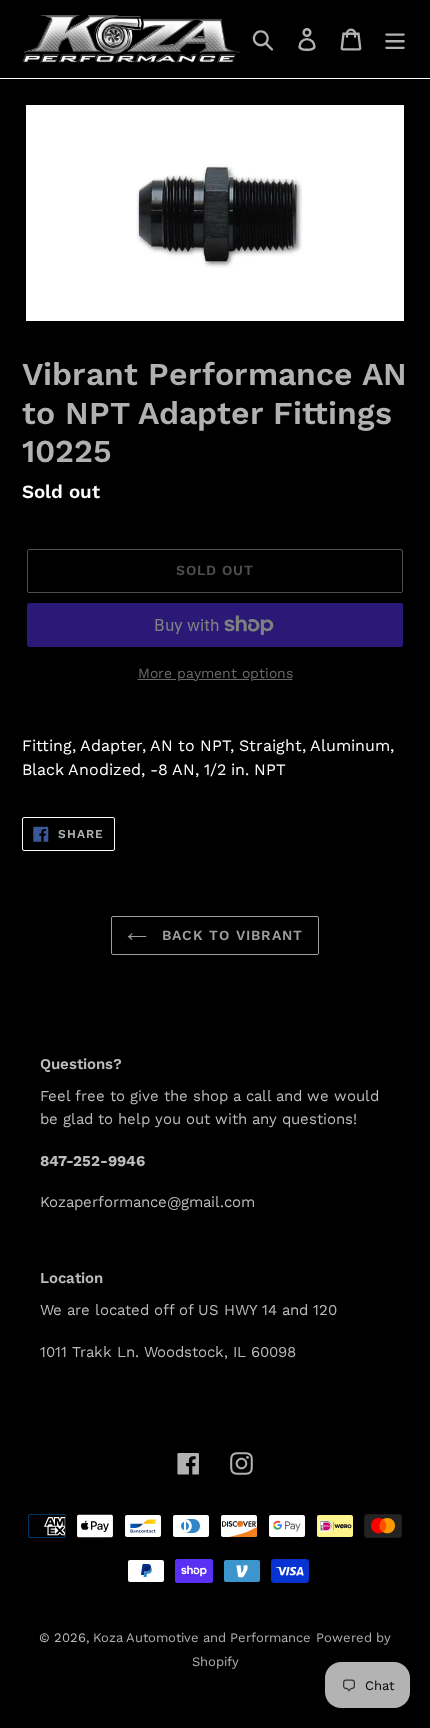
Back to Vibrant (230, 935)
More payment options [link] (215, 673)
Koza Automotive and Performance (202, 1637)
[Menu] (395, 39)
